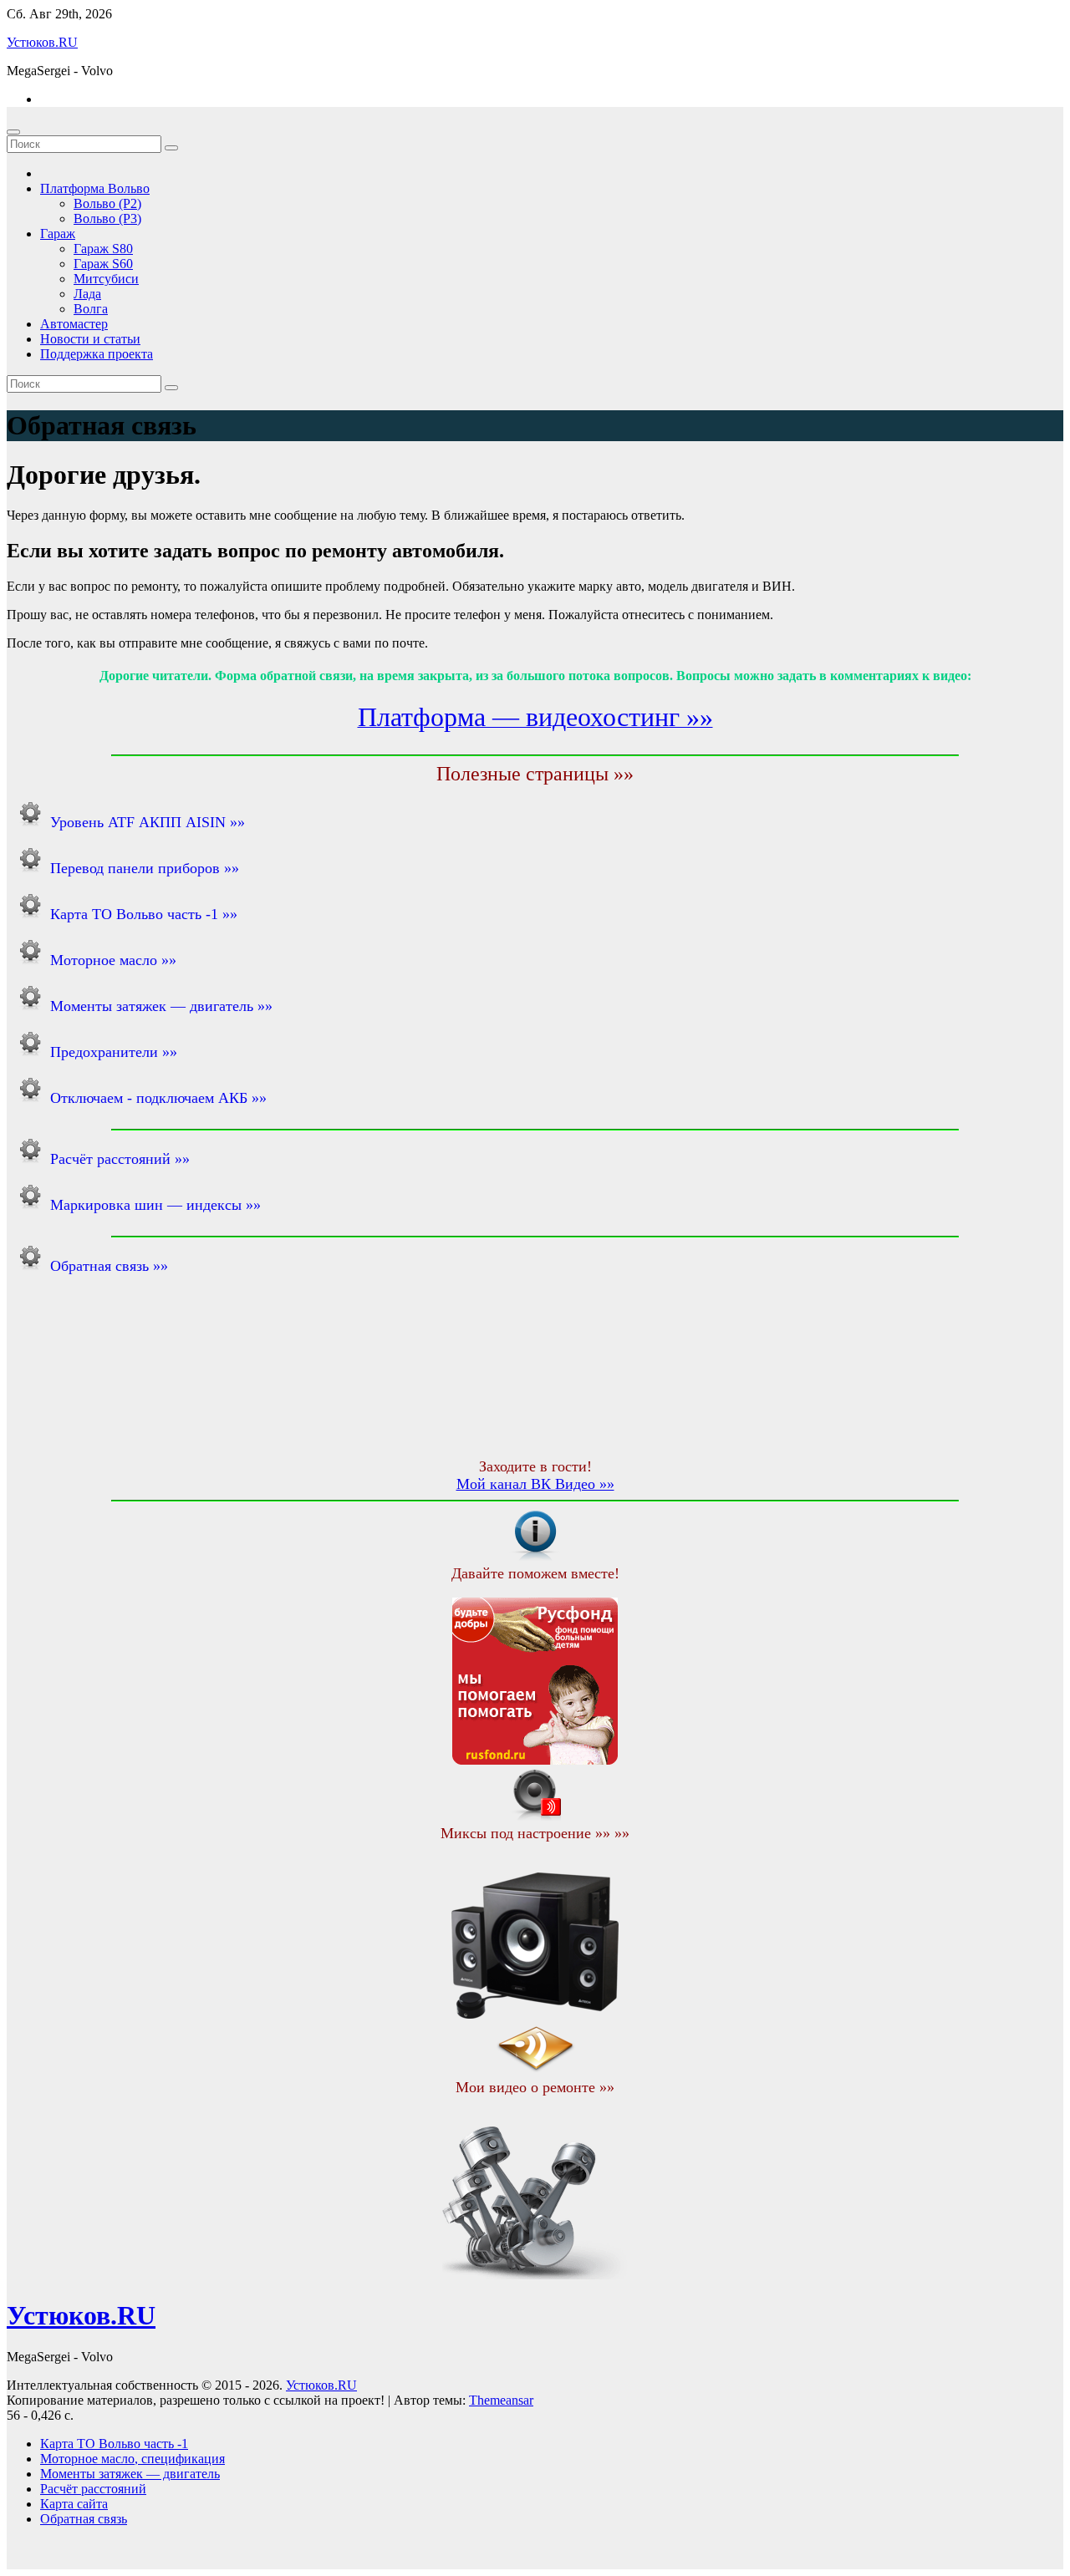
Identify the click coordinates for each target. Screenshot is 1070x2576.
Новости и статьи (90, 339)
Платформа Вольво (95, 188)
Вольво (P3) (107, 218)
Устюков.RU (42, 42)
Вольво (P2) (107, 203)
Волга (91, 309)
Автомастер (74, 324)
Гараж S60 (103, 264)
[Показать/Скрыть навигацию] (13, 132)
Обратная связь (84, 2519)
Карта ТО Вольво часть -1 (114, 2444)
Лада (87, 294)
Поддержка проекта (97, 354)
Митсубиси (106, 279)
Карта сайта (74, 2504)
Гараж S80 (103, 249)
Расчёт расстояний (93, 2489)
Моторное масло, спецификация (132, 2459)
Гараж (58, 234)
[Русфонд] (535, 1760)
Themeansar (501, 2400)
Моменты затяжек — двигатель (130, 2474)
